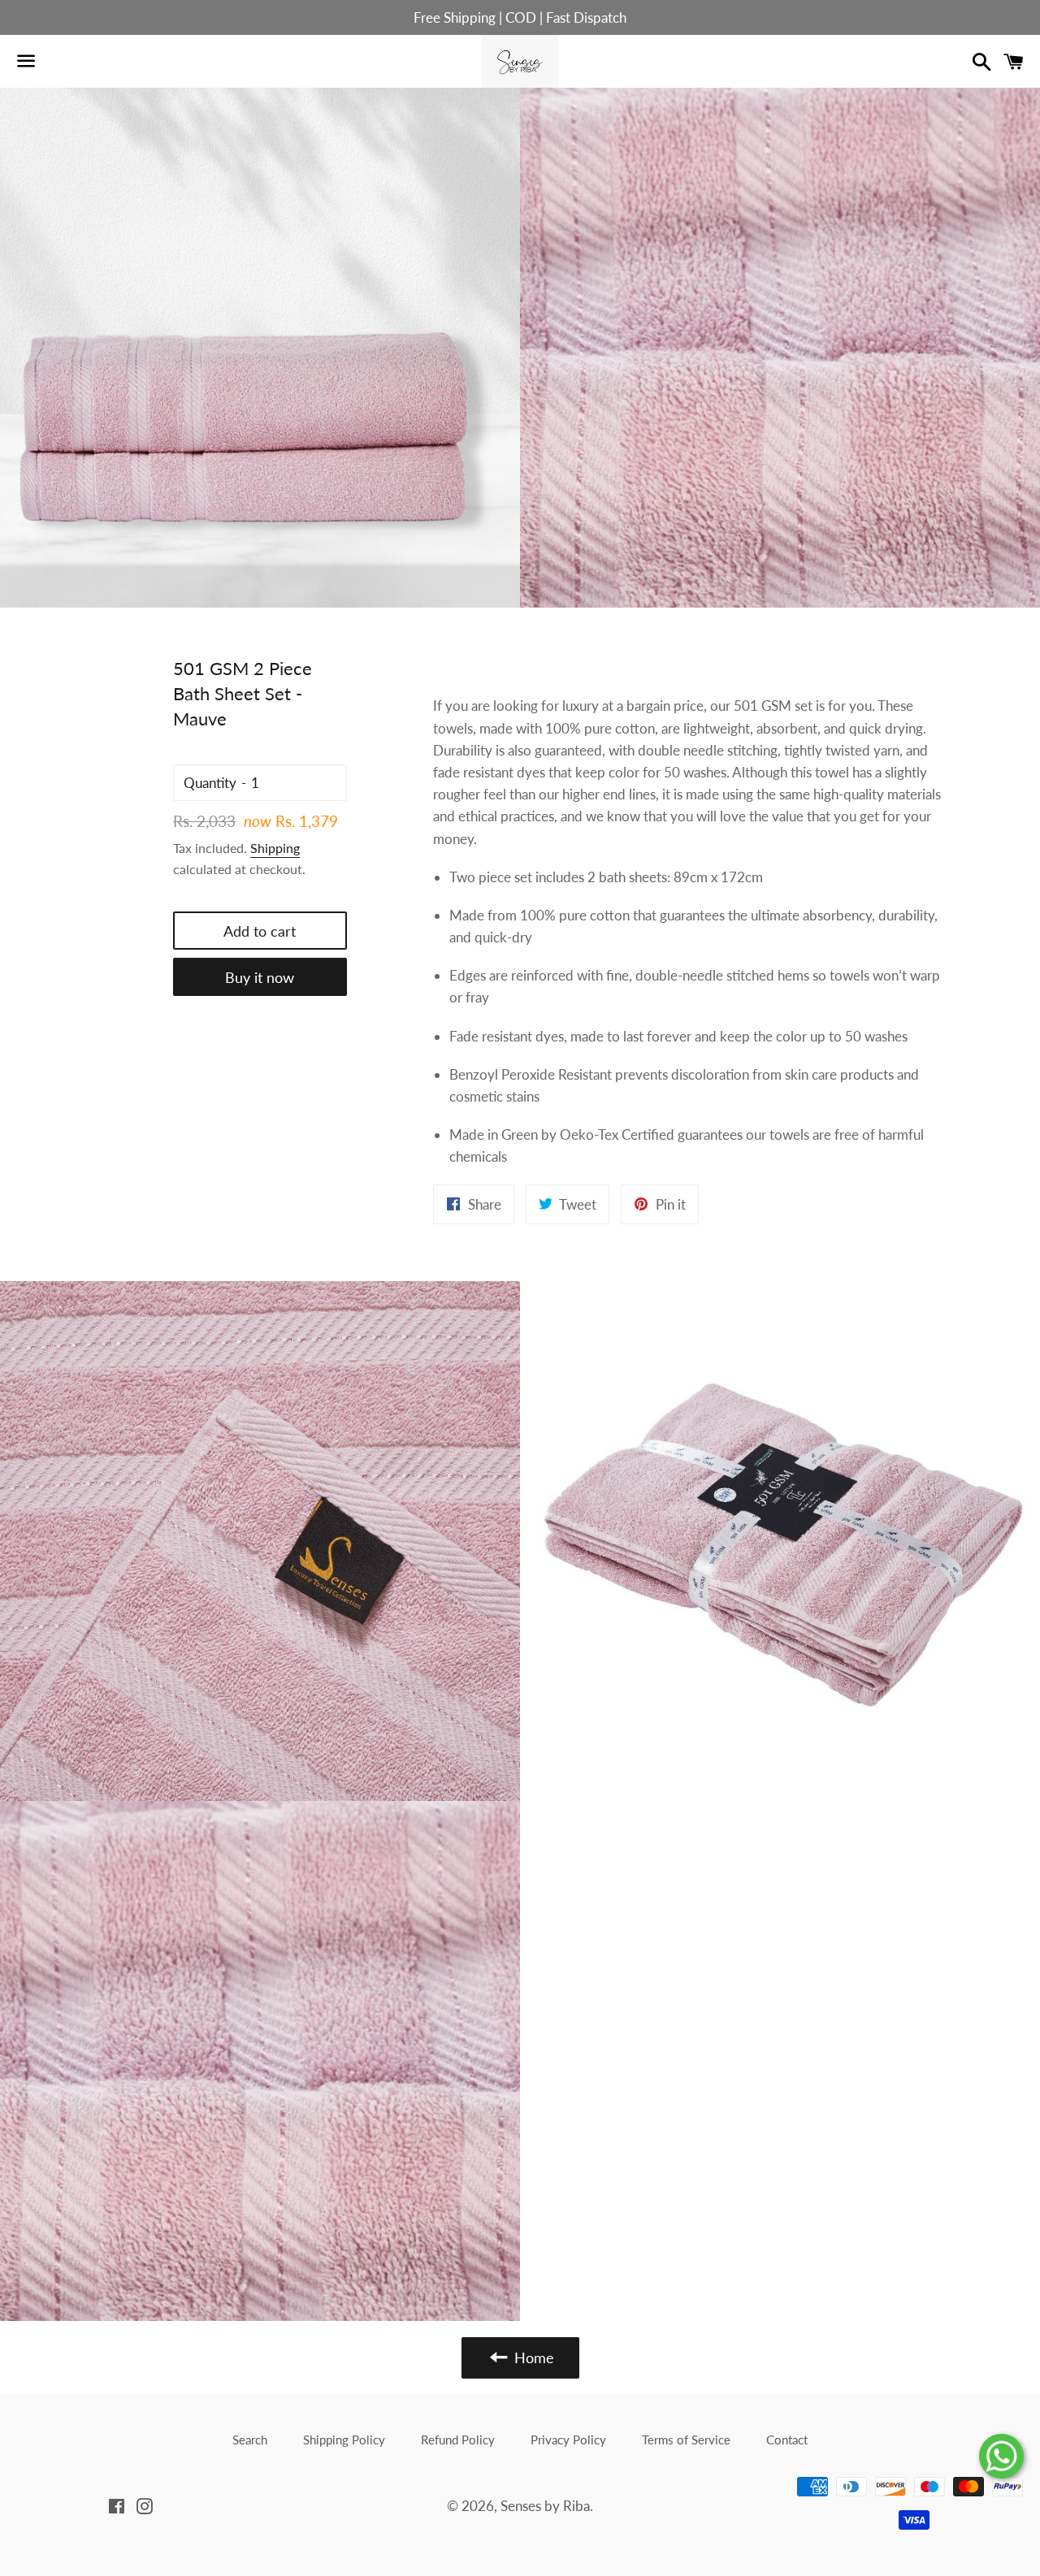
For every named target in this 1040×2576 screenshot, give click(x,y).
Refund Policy (458, 2440)
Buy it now (260, 977)
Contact (787, 2440)
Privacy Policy (568, 2440)
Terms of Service (686, 2440)
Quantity (210, 783)
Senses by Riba (545, 2506)
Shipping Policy (344, 2440)
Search (250, 2440)
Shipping (275, 848)
